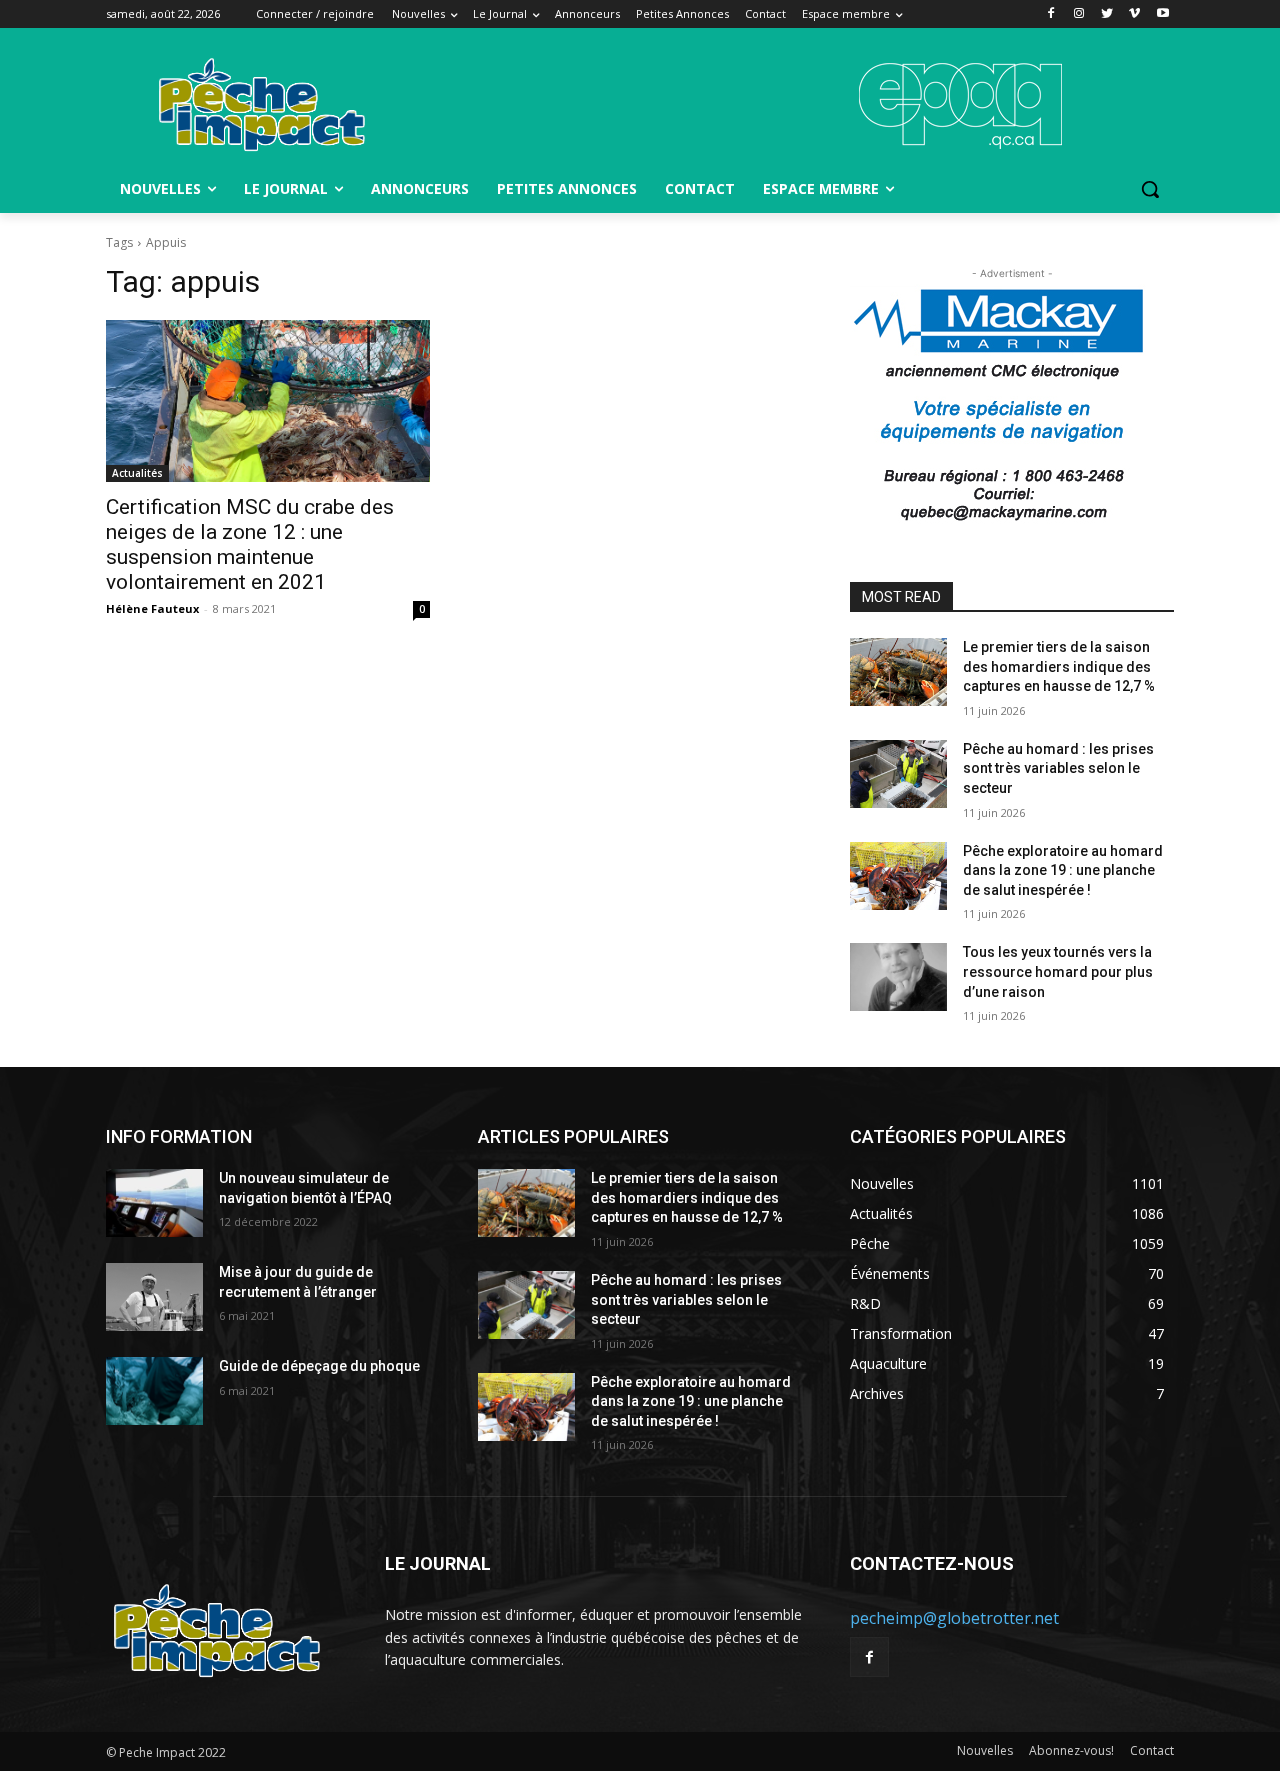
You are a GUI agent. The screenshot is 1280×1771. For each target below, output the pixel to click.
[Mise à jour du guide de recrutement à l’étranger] (154, 1297)
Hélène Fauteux (152, 608)
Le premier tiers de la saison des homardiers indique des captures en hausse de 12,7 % (1059, 666)
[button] (1150, 189)
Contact (1152, 1750)
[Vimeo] (1134, 14)
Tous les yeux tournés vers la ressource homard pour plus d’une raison (1058, 971)
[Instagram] (1079, 14)
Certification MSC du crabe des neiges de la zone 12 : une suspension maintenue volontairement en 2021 (250, 544)
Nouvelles (985, 1750)
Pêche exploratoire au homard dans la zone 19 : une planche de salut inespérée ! (1063, 870)
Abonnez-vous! (1071, 1750)
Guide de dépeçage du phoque (319, 1366)
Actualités (137, 473)
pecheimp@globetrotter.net (954, 1618)
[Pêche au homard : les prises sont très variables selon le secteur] (898, 774)
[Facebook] (1051, 14)
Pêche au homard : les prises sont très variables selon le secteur (1058, 768)
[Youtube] (1162, 14)
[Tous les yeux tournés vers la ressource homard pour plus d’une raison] (898, 977)
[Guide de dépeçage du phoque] (154, 1391)
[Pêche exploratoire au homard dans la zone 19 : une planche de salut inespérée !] (898, 876)
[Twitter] (1107, 14)
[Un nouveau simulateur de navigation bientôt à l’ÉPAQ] (154, 1203)
